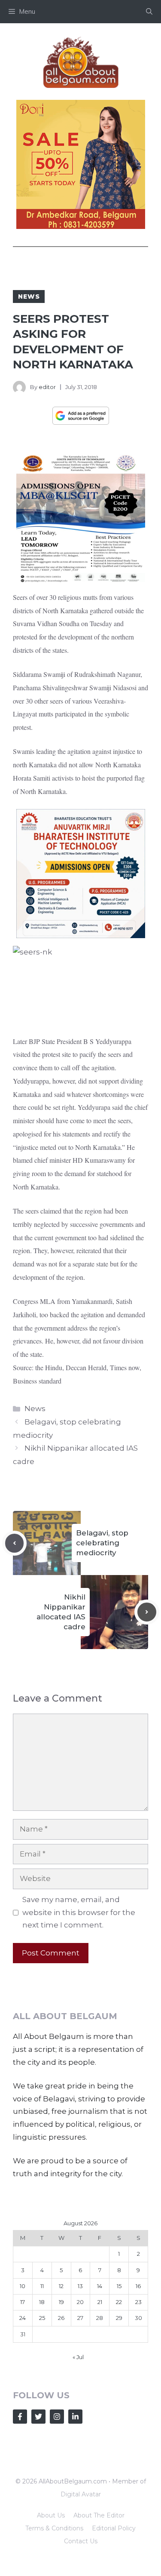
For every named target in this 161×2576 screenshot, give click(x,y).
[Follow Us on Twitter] (38, 2417)
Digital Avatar (81, 2494)
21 (100, 2302)
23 (138, 2302)
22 (119, 2302)
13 (80, 2286)
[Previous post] (15, 1543)
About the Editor (99, 2515)
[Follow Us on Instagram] (57, 2417)
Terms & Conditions (54, 2528)
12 (61, 2286)
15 (119, 2286)
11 (42, 2286)
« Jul (78, 2357)
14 (100, 2286)
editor (47, 387)
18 (42, 2302)
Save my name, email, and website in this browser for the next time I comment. (79, 1912)
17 (23, 2302)
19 (61, 2302)
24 (23, 2318)
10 (23, 2286)
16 (138, 2286)
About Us (51, 2515)
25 (42, 2318)
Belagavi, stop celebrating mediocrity (102, 1543)
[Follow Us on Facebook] (20, 2417)
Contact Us (81, 2541)
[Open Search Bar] (149, 12)
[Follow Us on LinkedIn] (75, 2417)
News (29, 297)
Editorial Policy (114, 2528)
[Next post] (147, 1612)
